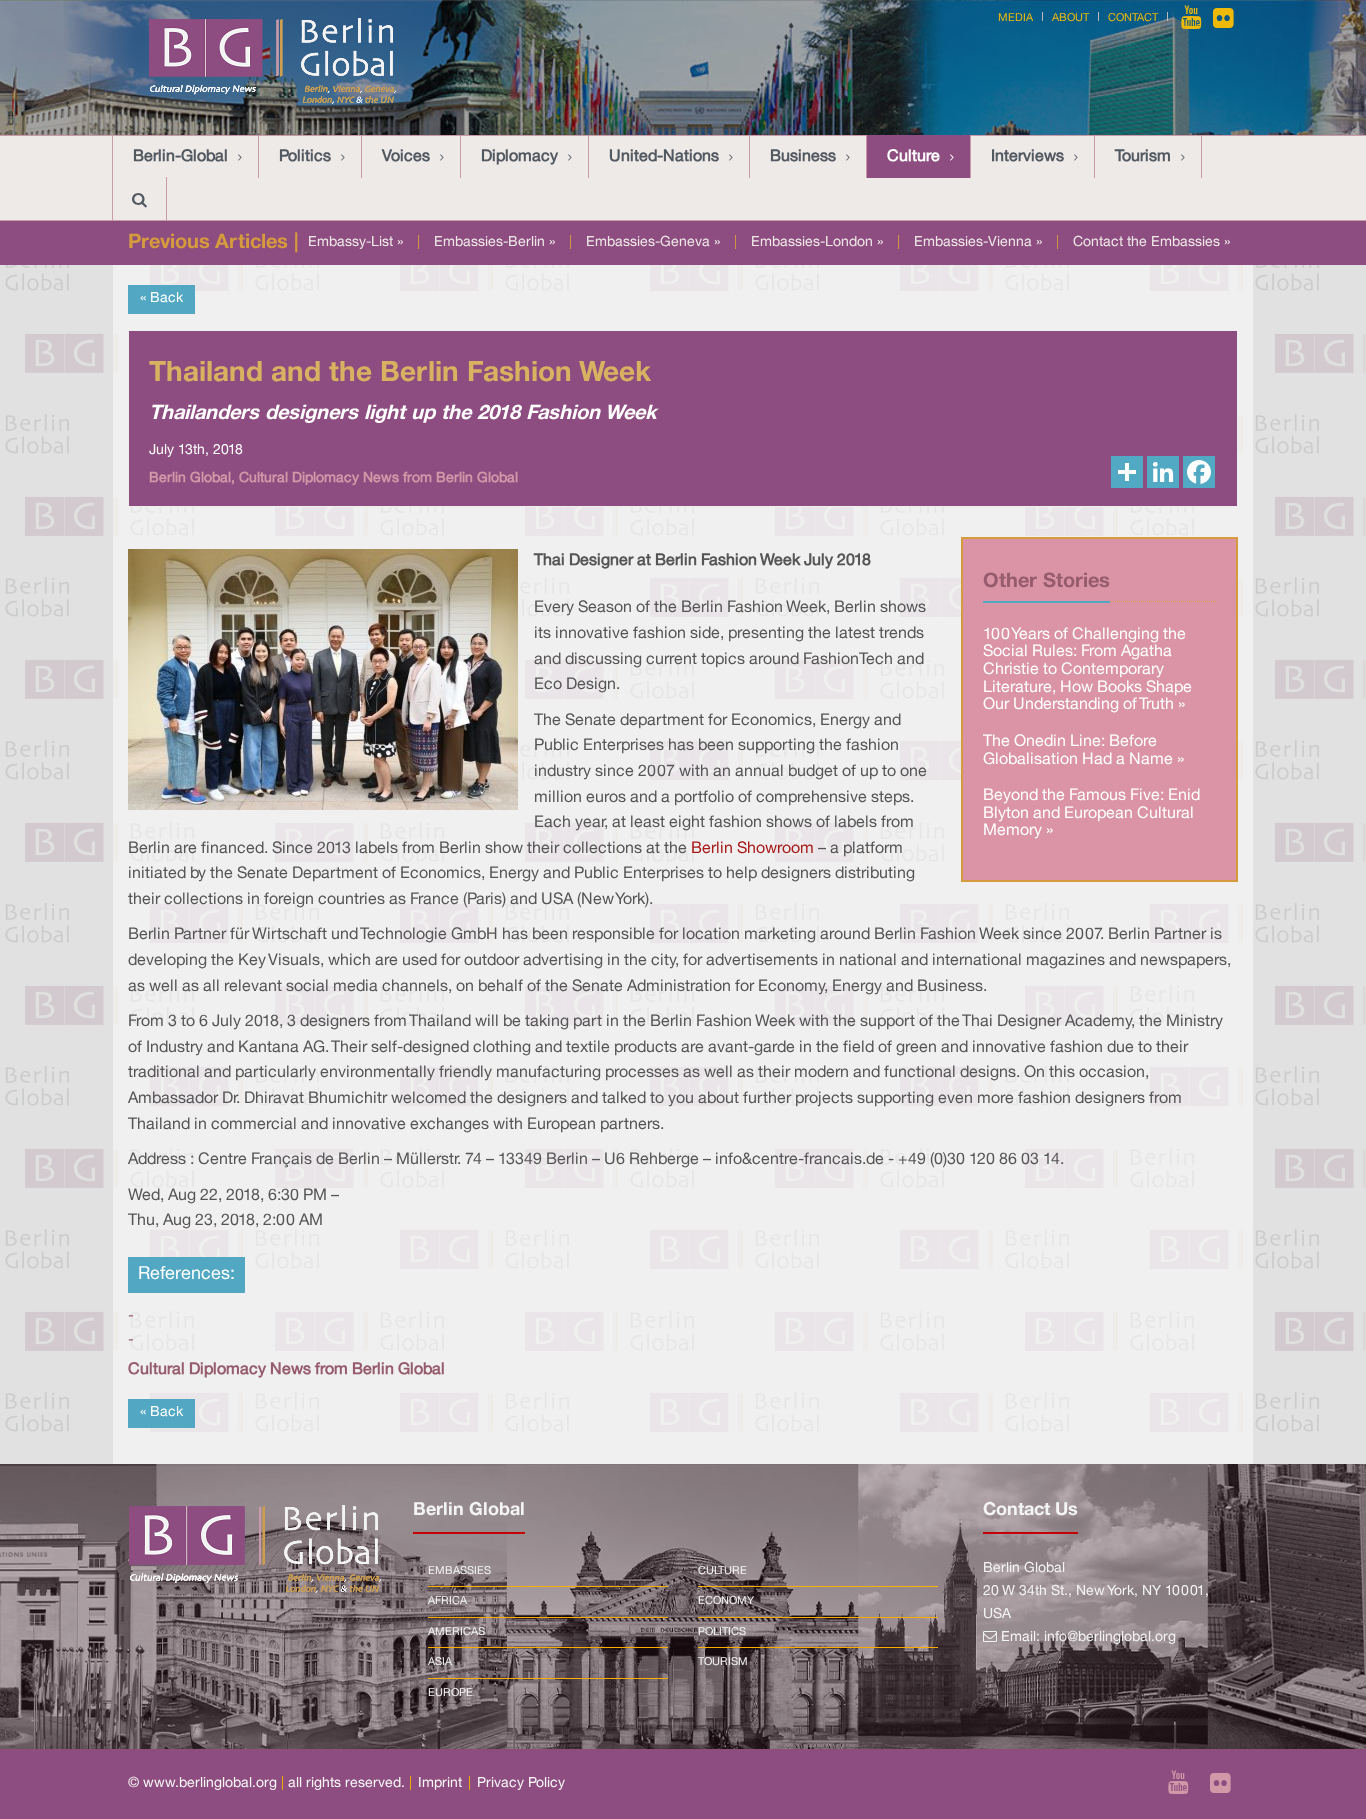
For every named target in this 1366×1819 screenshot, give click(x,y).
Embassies (459, 1571)
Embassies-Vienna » (978, 242)
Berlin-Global (180, 157)
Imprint (440, 1783)
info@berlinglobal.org (1110, 1637)
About (1070, 18)
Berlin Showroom (752, 849)
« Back (161, 298)
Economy (726, 1601)
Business (803, 157)
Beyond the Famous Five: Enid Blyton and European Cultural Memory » (1091, 813)
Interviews (1027, 157)
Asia (440, 1662)
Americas (456, 1632)
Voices (406, 157)
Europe (450, 1693)
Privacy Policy (521, 1783)
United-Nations (664, 157)
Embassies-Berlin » (494, 242)
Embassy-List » (355, 242)
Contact (1133, 18)
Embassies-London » (817, 242)
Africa (447, 1601)
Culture (913, 157)
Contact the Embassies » (1151, 242)
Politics (305, 157)
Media (1015, 18)
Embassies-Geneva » (653, 242)
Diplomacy (519, 157)
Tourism (1143, 157)
